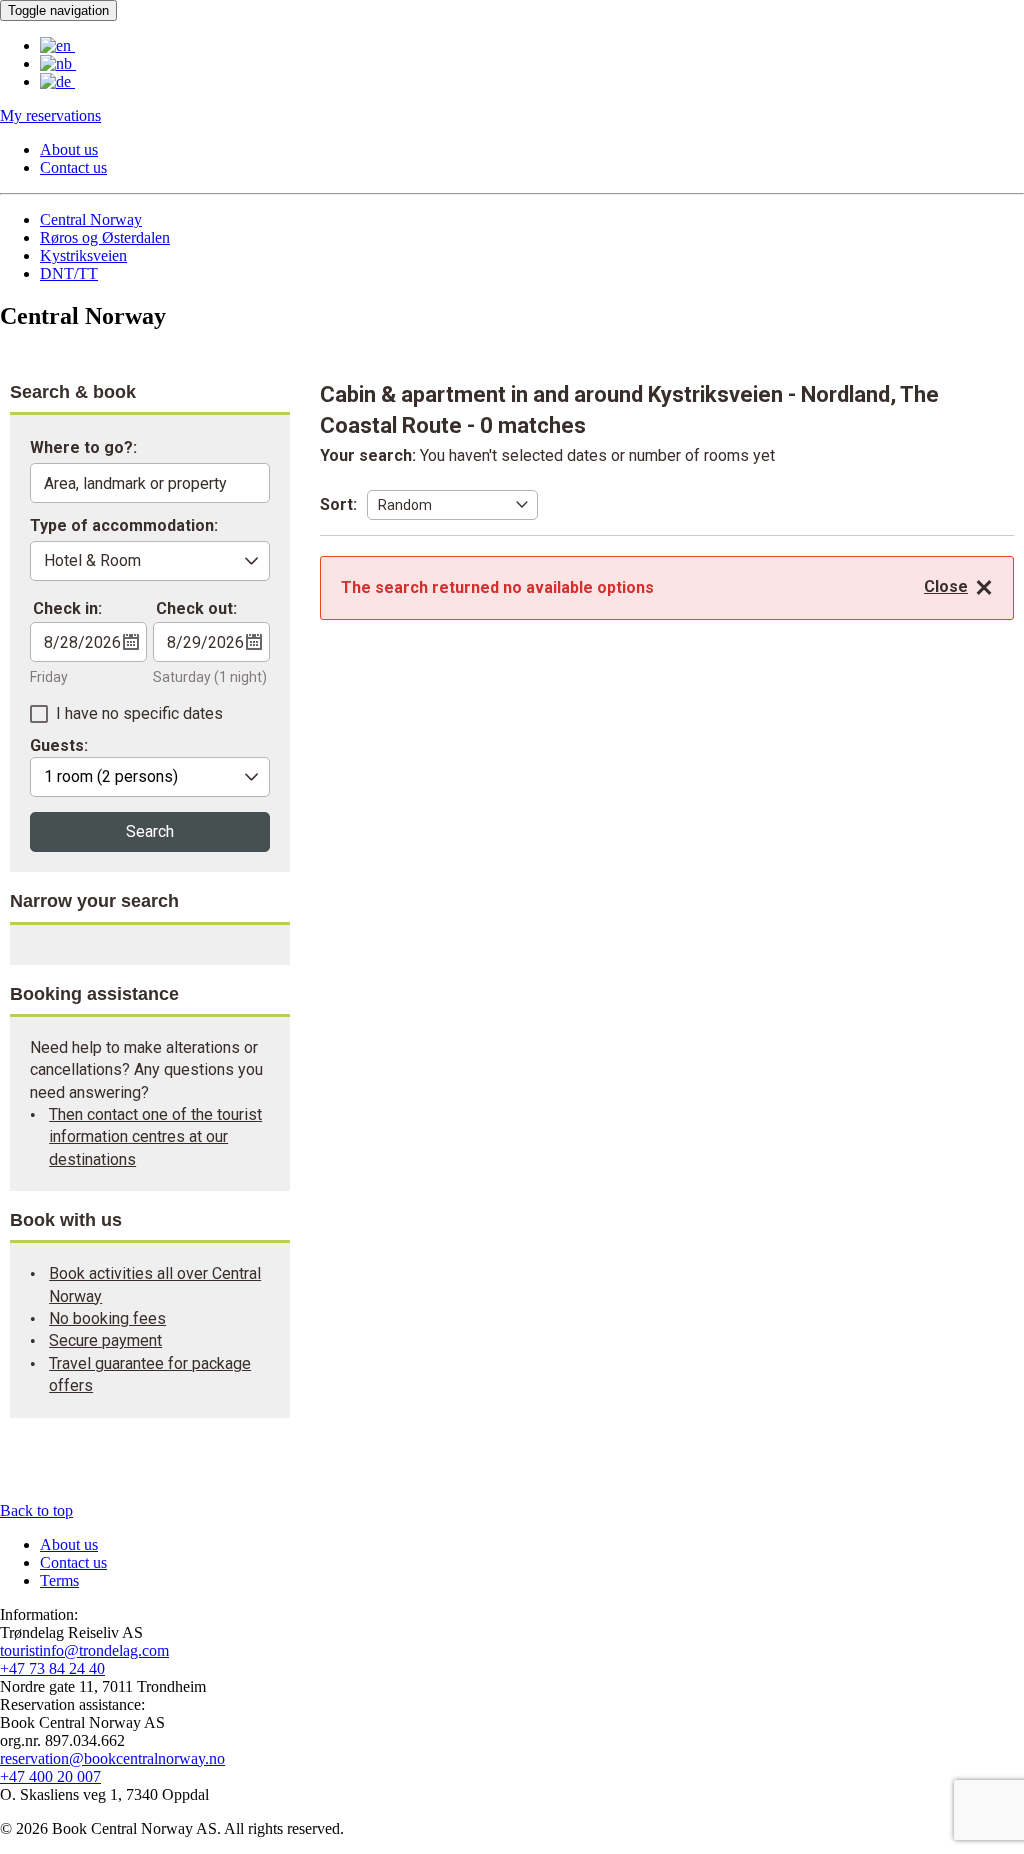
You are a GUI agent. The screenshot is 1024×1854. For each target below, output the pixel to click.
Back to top (36, 1510)
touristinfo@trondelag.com (84, 1650)
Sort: (338, 504)
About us (69, 149)
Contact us (73, 167)
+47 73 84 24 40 (52, 1668)
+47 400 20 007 (50, 1776)
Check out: (196, 608)
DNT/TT (69, 273)
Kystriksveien (83, 255)
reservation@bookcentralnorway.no (112, 1758)
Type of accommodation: (124, 526)
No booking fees (107, 1318)
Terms (59, 1580)
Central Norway (91, 219)
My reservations (50, 115)
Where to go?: (83, 448)
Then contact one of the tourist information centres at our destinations (155, 1137)
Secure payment (105, 1340)
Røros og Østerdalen (105, 237)
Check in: (67, 608)
